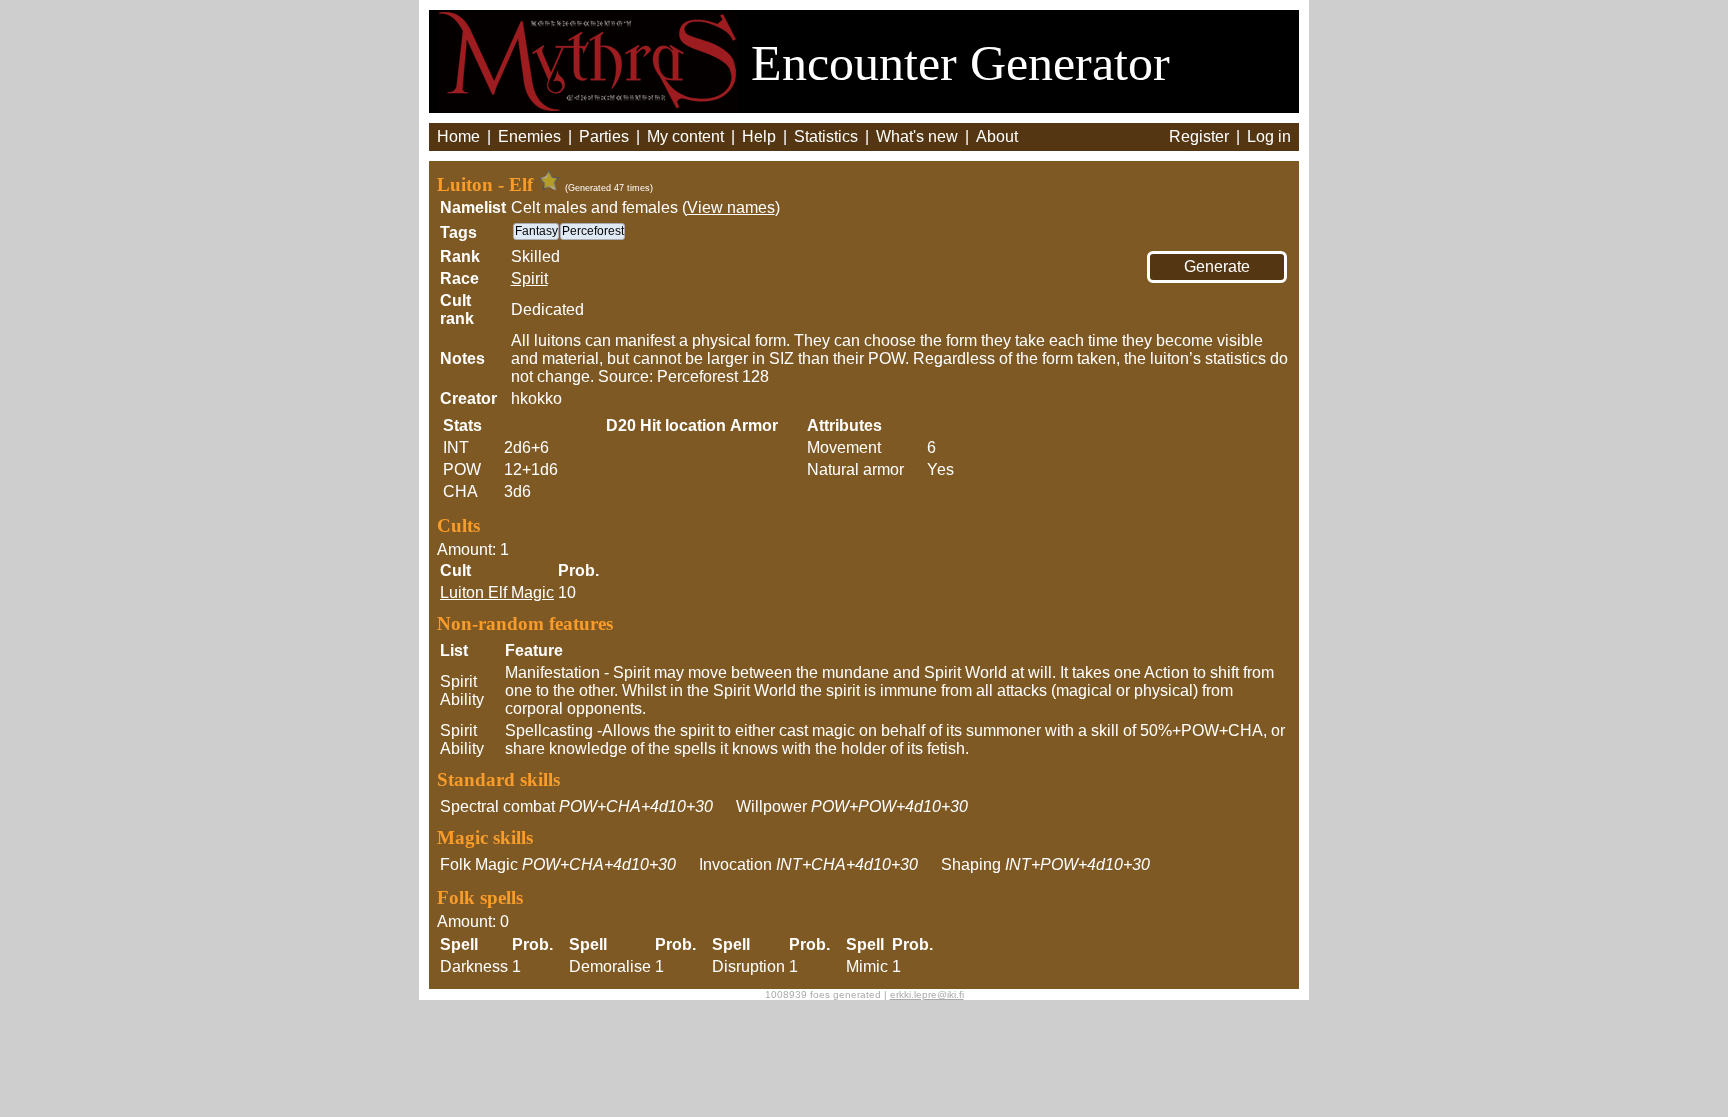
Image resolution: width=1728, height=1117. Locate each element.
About (997, 136)
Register (1199, 136)
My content (685, 136)
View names (731, 207)
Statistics (826, 136)
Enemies (529, 136)
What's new (917, 136)
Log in (1269, 136)
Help (759, 136)
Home (458, 136)
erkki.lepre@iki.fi (927, 994)
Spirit (529, 278)
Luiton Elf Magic (497, 592)
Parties (604, 136)
